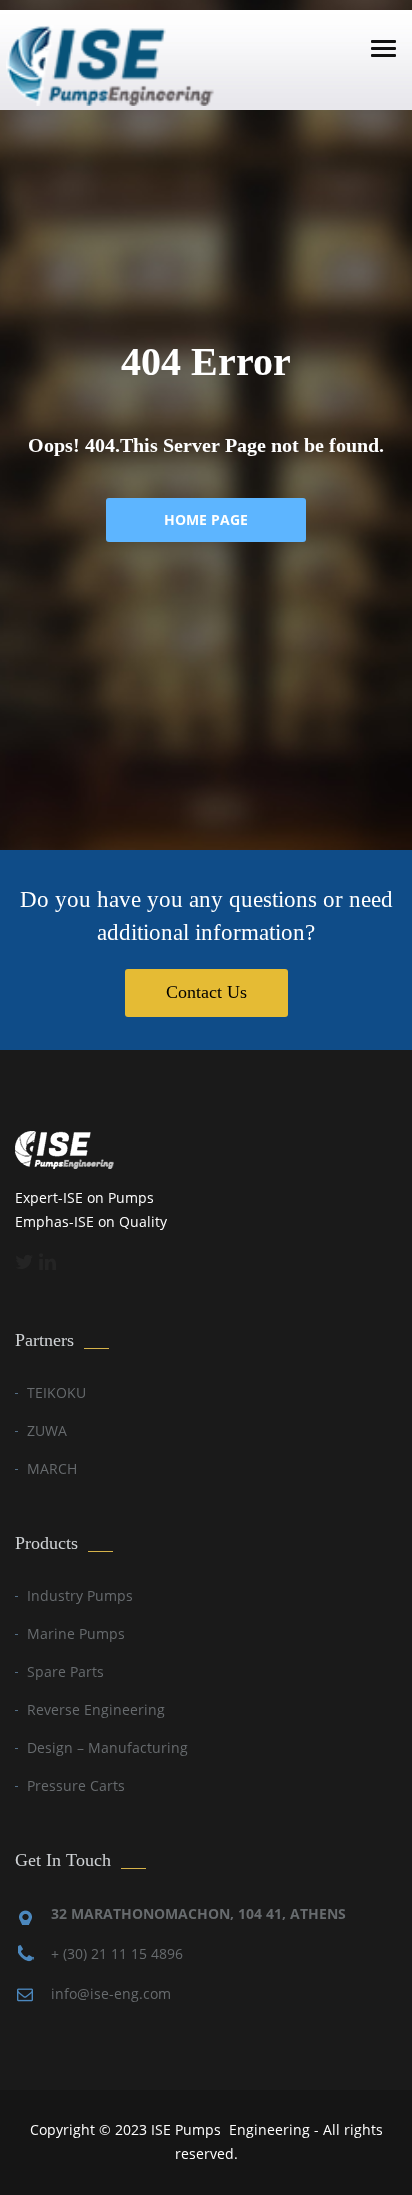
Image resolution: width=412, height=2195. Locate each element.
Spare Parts (65, 1671)
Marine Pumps (76, 1633)
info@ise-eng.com (111, 1993)
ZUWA (47, 1430)
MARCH (52, 1468)
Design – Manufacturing (107, 1747)
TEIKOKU (56, 1392)
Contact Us (206, 992)
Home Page (206, 519)
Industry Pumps (80, 1595)
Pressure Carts (76, 1785)
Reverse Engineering (96, 1709)
